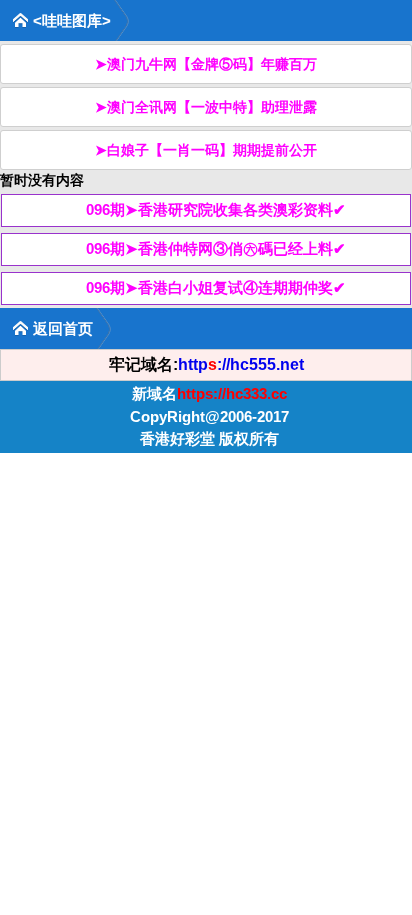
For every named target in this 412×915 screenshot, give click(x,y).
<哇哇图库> (72, 20)
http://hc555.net (241, 364)
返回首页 (63, 328)
